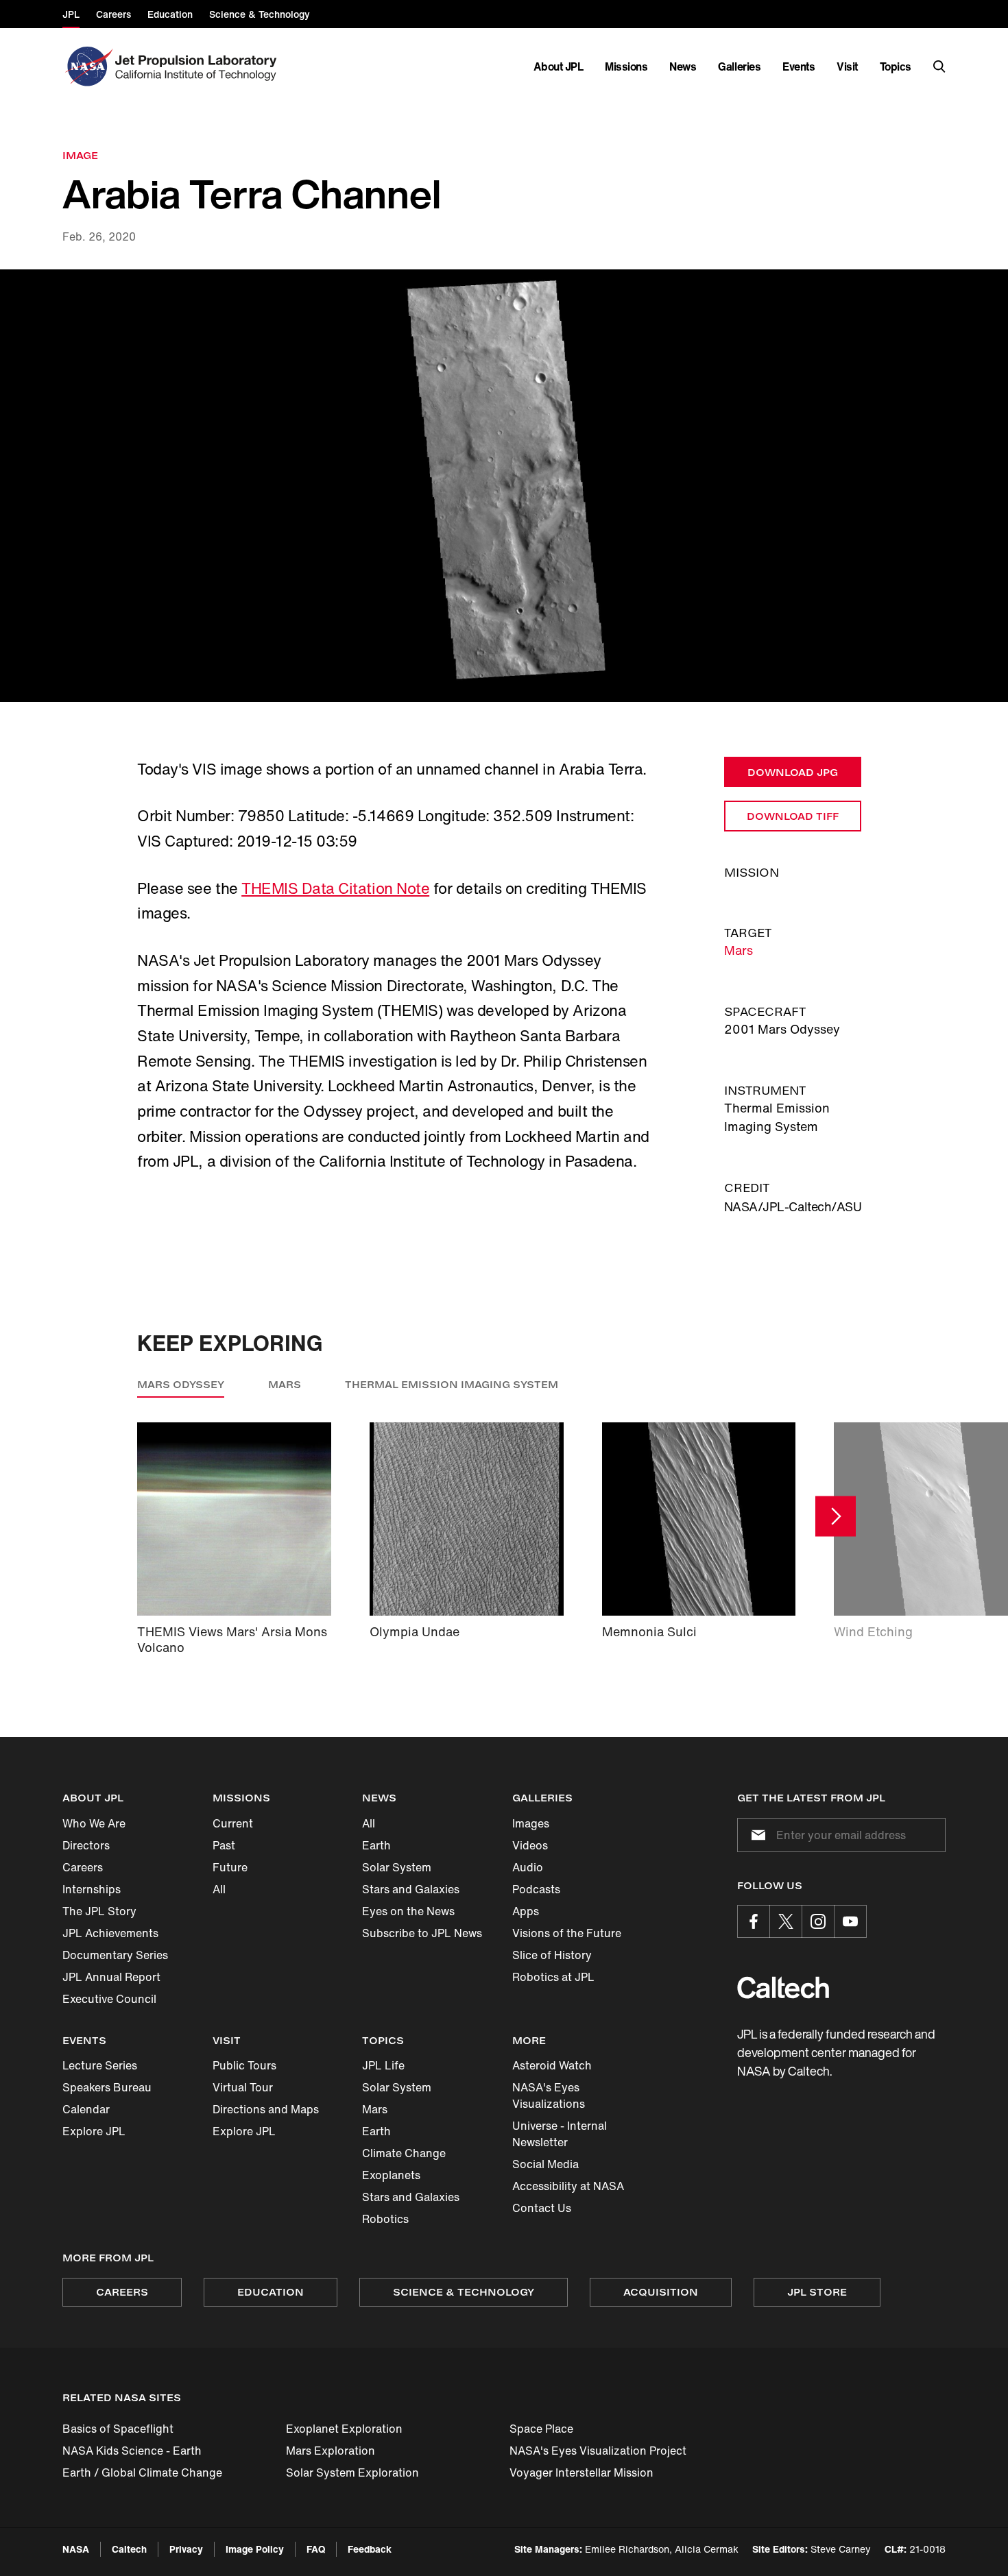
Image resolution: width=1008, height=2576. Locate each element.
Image (80, 155)
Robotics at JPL (553, 1977)
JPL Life (383, 2065)
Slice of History (552, 1955)
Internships (92, 1889)
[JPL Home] (199, 66)
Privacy (186, 2549)
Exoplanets (391, 2175)
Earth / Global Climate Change (142, 2472)
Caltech (129, 2549)
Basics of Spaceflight (118, 2429)
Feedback (370, 2549)
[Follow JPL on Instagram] (818, 1921)
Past (224, 1845)
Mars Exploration (331, 2451)
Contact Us (542, 2208)
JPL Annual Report (111, 1977)
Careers (83, 1867)
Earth (376, 1845)
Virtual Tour (243, 2087)
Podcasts (536, 1889)
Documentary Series (115, 1955)
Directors (86, 1845)
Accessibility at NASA (568, 2186)
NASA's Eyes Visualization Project (598, 2451)
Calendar (86, 2109)
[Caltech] (783, 1988)
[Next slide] (836, 1517)
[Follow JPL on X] (786, 1921)
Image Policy (255, 2549)
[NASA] (87, 66)
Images (531, 1823)
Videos (530, 1845)
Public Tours (244, 2065)
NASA (76, 2549)
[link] (504, 486)
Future (230, 1867)
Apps (526, 1911)
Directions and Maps (266, 2109)
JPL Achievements (110, 1933)
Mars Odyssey (181, 1384)
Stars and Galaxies (411, 1889)
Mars (739, 950)
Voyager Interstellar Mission (581, 2472)
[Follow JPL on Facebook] (754, 1921)
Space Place (541, 2429)
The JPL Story (99, 1911)
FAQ (316, 2549)
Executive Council (109, 1999)
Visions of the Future (567, 1933)
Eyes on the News (408, 1911)
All (219, 1889)
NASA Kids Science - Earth (132, 2451)
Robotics (385, 2219)
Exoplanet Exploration (344, 2429)
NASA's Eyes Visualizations (549, 2095)
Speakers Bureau (107, 2087)
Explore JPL (94, 2131)
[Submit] (756, 1835)
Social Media (545, 2164)
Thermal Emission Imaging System (452, 1384)
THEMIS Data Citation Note (335, 888)
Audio (528, 1867)
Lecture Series (100, 2065)
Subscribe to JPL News (422, 1933)
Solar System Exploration (352, 2472)
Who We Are (94, 1823)
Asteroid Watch (552, 2065)
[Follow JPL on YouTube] (850, 1921)
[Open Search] (939, 66)
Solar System (397, 1867)
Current (233, 1823)
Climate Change (404, 2153)
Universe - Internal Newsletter (560, 2134)
